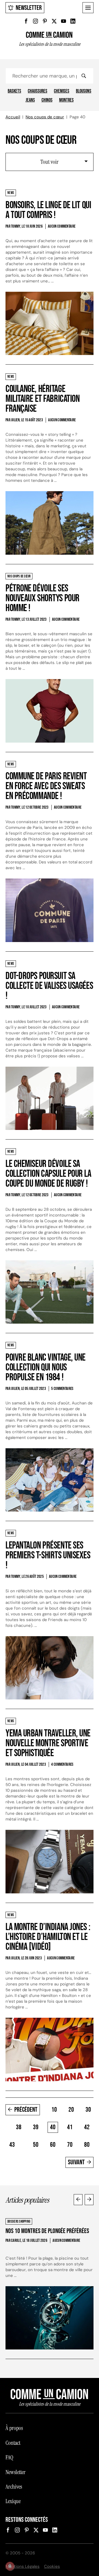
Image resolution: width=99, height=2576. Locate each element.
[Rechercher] (84, 76)
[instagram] (35, 21)
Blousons (84, 91)
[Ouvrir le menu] (88, 8)
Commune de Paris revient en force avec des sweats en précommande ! (46, 786)
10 (54, 2110)
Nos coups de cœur (45, 117)
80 (87, 2145)
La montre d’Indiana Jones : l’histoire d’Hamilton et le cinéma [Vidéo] (48, 1937)
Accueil (13, 117)
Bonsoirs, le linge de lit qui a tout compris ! (48, 210)
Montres (66, 100)
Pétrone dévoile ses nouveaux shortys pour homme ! (42, 598)
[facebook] (26, 21)
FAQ (9, 2457)
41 (70, 2127)
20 (71, 2110)
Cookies (52, 2566)
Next (89, 2200)
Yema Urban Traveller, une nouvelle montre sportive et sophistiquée (48, 1743)
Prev (78, 2200)
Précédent (26, 2110)
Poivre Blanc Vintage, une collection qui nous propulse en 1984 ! (46, 1368)
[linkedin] (73, 21)
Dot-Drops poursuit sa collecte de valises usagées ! (49, 986)
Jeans (30, 100)
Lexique (13, 2501)
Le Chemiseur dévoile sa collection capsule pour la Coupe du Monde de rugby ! (48, 1174)
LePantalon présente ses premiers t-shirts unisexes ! (48, 1555)
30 (88, 2110)
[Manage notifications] (10, 2566)
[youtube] (64, 21)
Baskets (14, 91)
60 (53, 2145)
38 (19, 2127)
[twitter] (54, 21)
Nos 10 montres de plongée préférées (47, 2231)
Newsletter (29, 8)
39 (36, 2127)
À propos (14, 2428)
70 (70, 2145)
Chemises (62, 91)
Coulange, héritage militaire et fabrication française (42, 399)
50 (36, 2145)
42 (87, 2127)
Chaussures (38, 91)
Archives (14, 2487)
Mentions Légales (23, 2566)
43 (12, 2145)
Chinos (47, 100)
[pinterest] (45, 21)
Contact (13, 2443)
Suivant (76, 2162)
